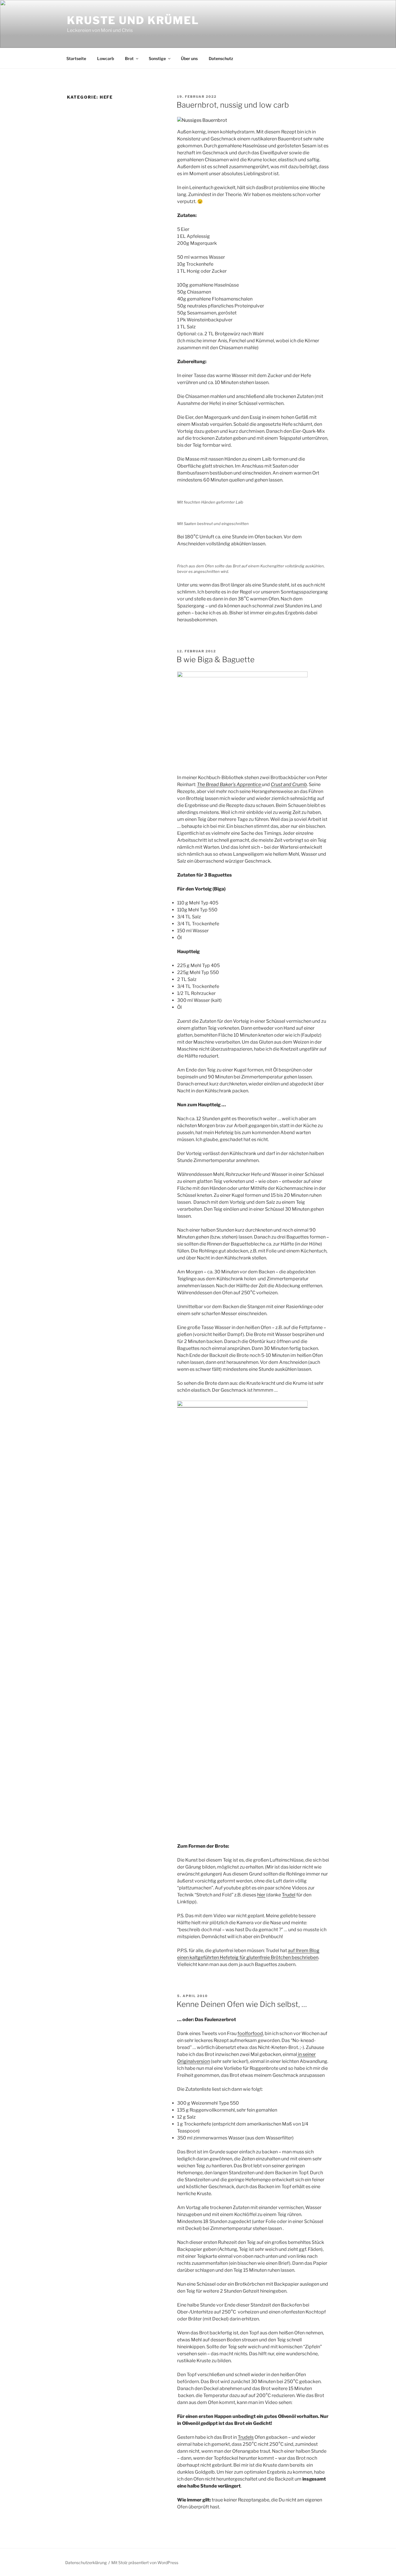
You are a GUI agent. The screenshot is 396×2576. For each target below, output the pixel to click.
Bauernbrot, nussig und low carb (233, 105)
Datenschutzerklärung (86, 2563)
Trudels (246, 2437)
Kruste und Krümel (133, 20)
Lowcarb (106, 58)
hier (261, 1895)
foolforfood (250, 2033)
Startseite (76, 58)
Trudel (289, 1895)
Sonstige (157, 58)
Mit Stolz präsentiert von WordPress (145, 2563)
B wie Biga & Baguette (216, 659)
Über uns (189, 58)
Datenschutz (221, 58)
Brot (129, 58)
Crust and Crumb (289, 784)
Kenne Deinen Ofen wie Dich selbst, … (242, 2004)
